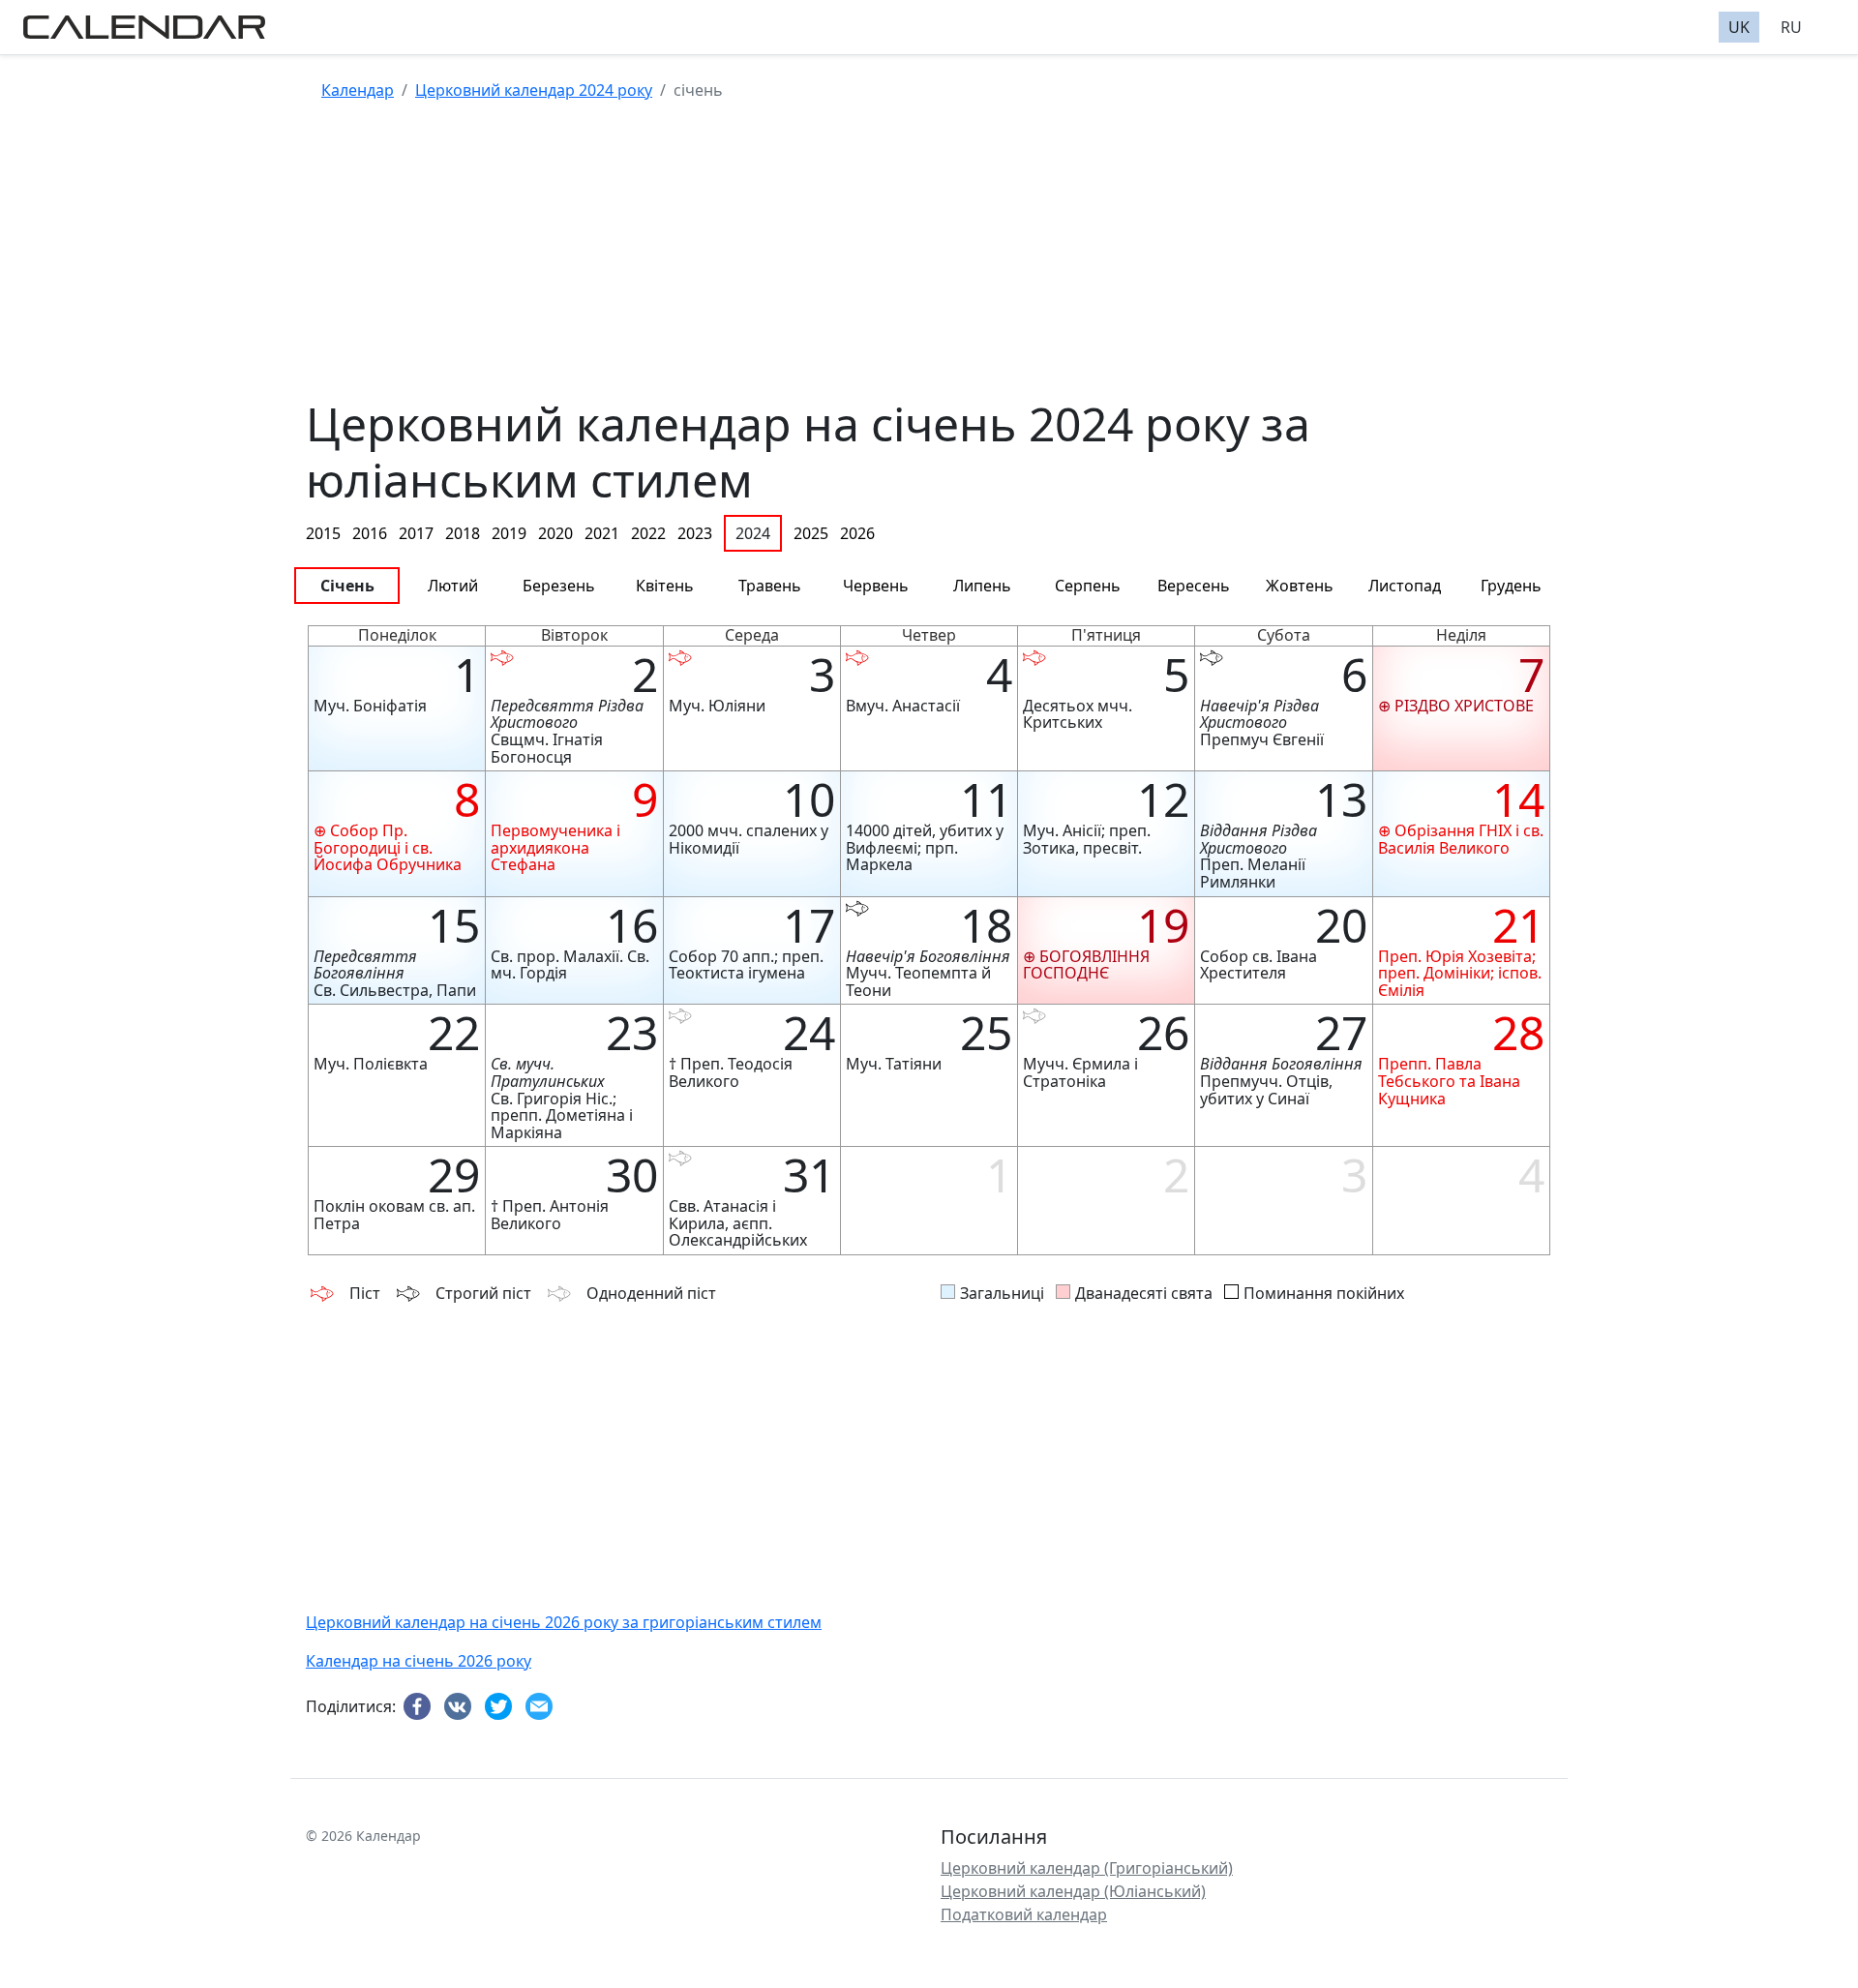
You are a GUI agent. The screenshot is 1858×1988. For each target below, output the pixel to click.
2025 (811, 533)
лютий (453, 586)
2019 (509, 533)
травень (770, 586)
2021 (602, 533)
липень (982, 586)
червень (876, 586)
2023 (695, 533)
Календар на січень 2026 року (419, 1661)
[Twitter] (501, 1707)
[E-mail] (542, 1707)
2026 (857, 533)
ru (1791, 27)
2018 (463, 533)
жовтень (1300, 586)
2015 (323, 533)
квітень (665, 586)
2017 (416, 533)
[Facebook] (420, 1707)
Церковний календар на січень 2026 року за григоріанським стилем (564, 1622)
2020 (555, 533)
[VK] (461, 1707)
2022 (648, 533)
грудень (1511, 586)
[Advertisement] (886, 260)
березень (559, 586)
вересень (1194, 586)
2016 (370, 533)
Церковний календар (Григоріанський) (1087, 1868)
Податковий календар (1024, 1914)
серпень (1088, 586)
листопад (1405, 586)
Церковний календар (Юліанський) (1073, 1891)
